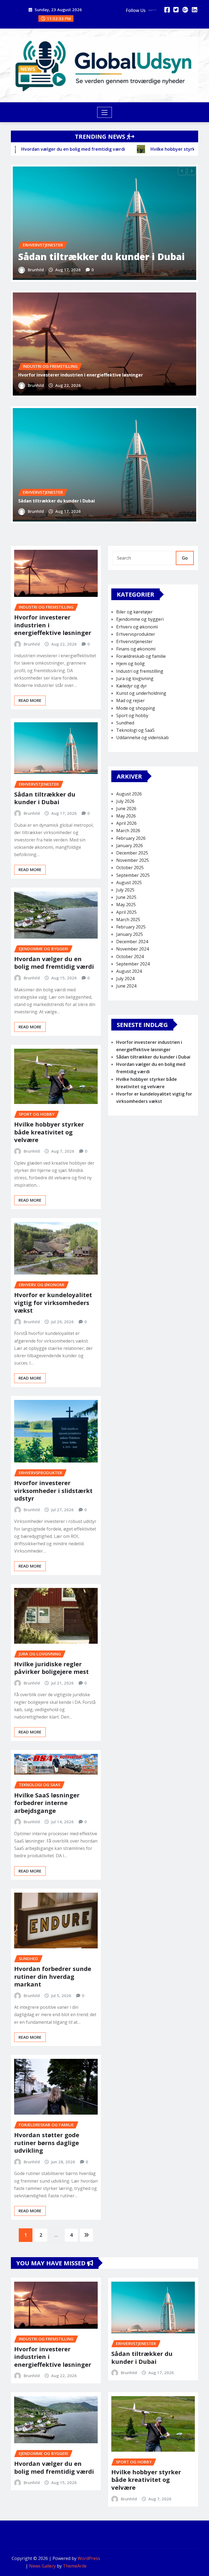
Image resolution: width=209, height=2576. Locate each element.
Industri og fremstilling (140, 671)
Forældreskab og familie (141, 656)
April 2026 (126, 823)
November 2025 (133, 860)
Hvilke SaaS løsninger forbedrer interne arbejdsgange (47, 1803)
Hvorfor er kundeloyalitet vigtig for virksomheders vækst (53, 1302)
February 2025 (131, 927)
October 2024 (130, 957)
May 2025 (126, 905)
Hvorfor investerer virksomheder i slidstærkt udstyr (53, 1490)
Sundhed (125, 723)
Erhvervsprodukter (136, 634)
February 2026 (131, 838)
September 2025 (133, 875)
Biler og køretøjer (134, 612)
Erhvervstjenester (134, 641)
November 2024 (133, 949)
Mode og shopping (136, 708)
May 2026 (126, 816)
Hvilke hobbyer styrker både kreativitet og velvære (49, 1132)
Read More (30, 700)
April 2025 (126, 912)
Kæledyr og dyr (132, 686)
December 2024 (132, 942)
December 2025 (132, 853)
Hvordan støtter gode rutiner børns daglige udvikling (47, 2142)
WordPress (89, 2558)
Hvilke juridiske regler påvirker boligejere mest (51, 1668)
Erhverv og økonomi (137, 627)
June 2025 (126, 897)
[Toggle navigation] (105, 112)
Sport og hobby (132, 715)
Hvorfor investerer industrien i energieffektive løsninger (81, 375)
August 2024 (129, 971)
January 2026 (130, 846)
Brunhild (36, 270)
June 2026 (126, 809)
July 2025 (125, 890)
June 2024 (126, 986)
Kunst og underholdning (141, 693)
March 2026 (128, 831)
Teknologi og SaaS (135, 730)
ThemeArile (75, 2566)
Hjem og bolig (130, 664)
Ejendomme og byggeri (140, 619)
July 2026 (125, 801)
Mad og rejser (130, 701)
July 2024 (125, 979)
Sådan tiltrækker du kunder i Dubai (102, 257)
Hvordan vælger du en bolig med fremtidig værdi (54, 963)
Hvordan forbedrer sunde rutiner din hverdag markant (53, 1976)
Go (185, 558)
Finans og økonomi (136, 649)
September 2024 (133, 964)
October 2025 (130, 868)
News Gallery (42, 2566)
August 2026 (129, 794)
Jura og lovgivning (135, 678)
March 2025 (128, 920)
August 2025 (129, 883)
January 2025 (130, 934)
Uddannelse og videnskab (142, 738)
